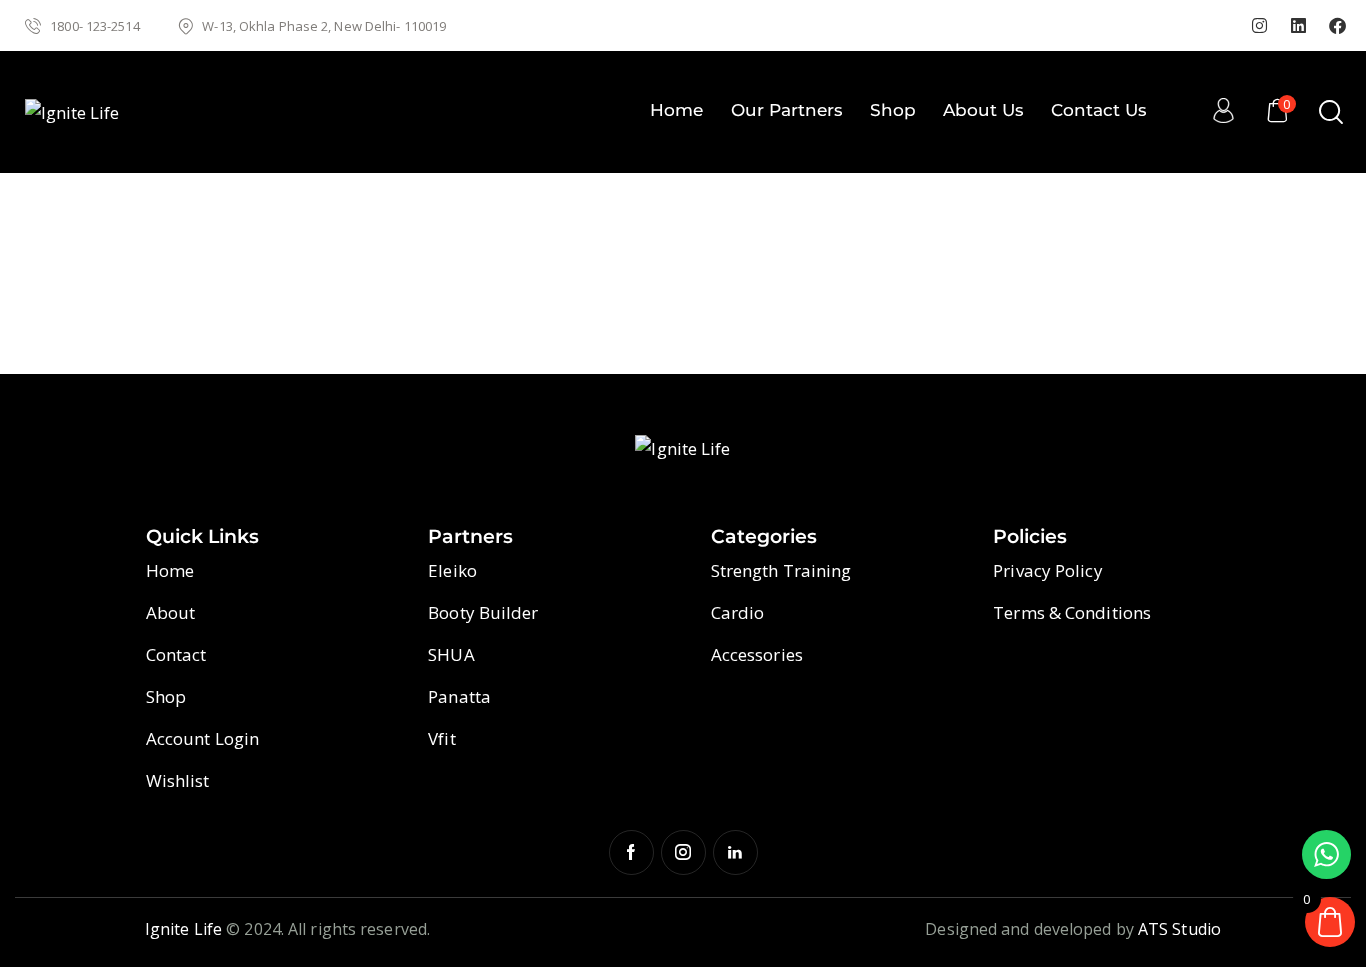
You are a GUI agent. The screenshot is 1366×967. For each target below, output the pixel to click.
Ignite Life (183, 929)
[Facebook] (1338, 26)
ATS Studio (1179, 929)
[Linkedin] (1299, 26)
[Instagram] (1260, 26)
